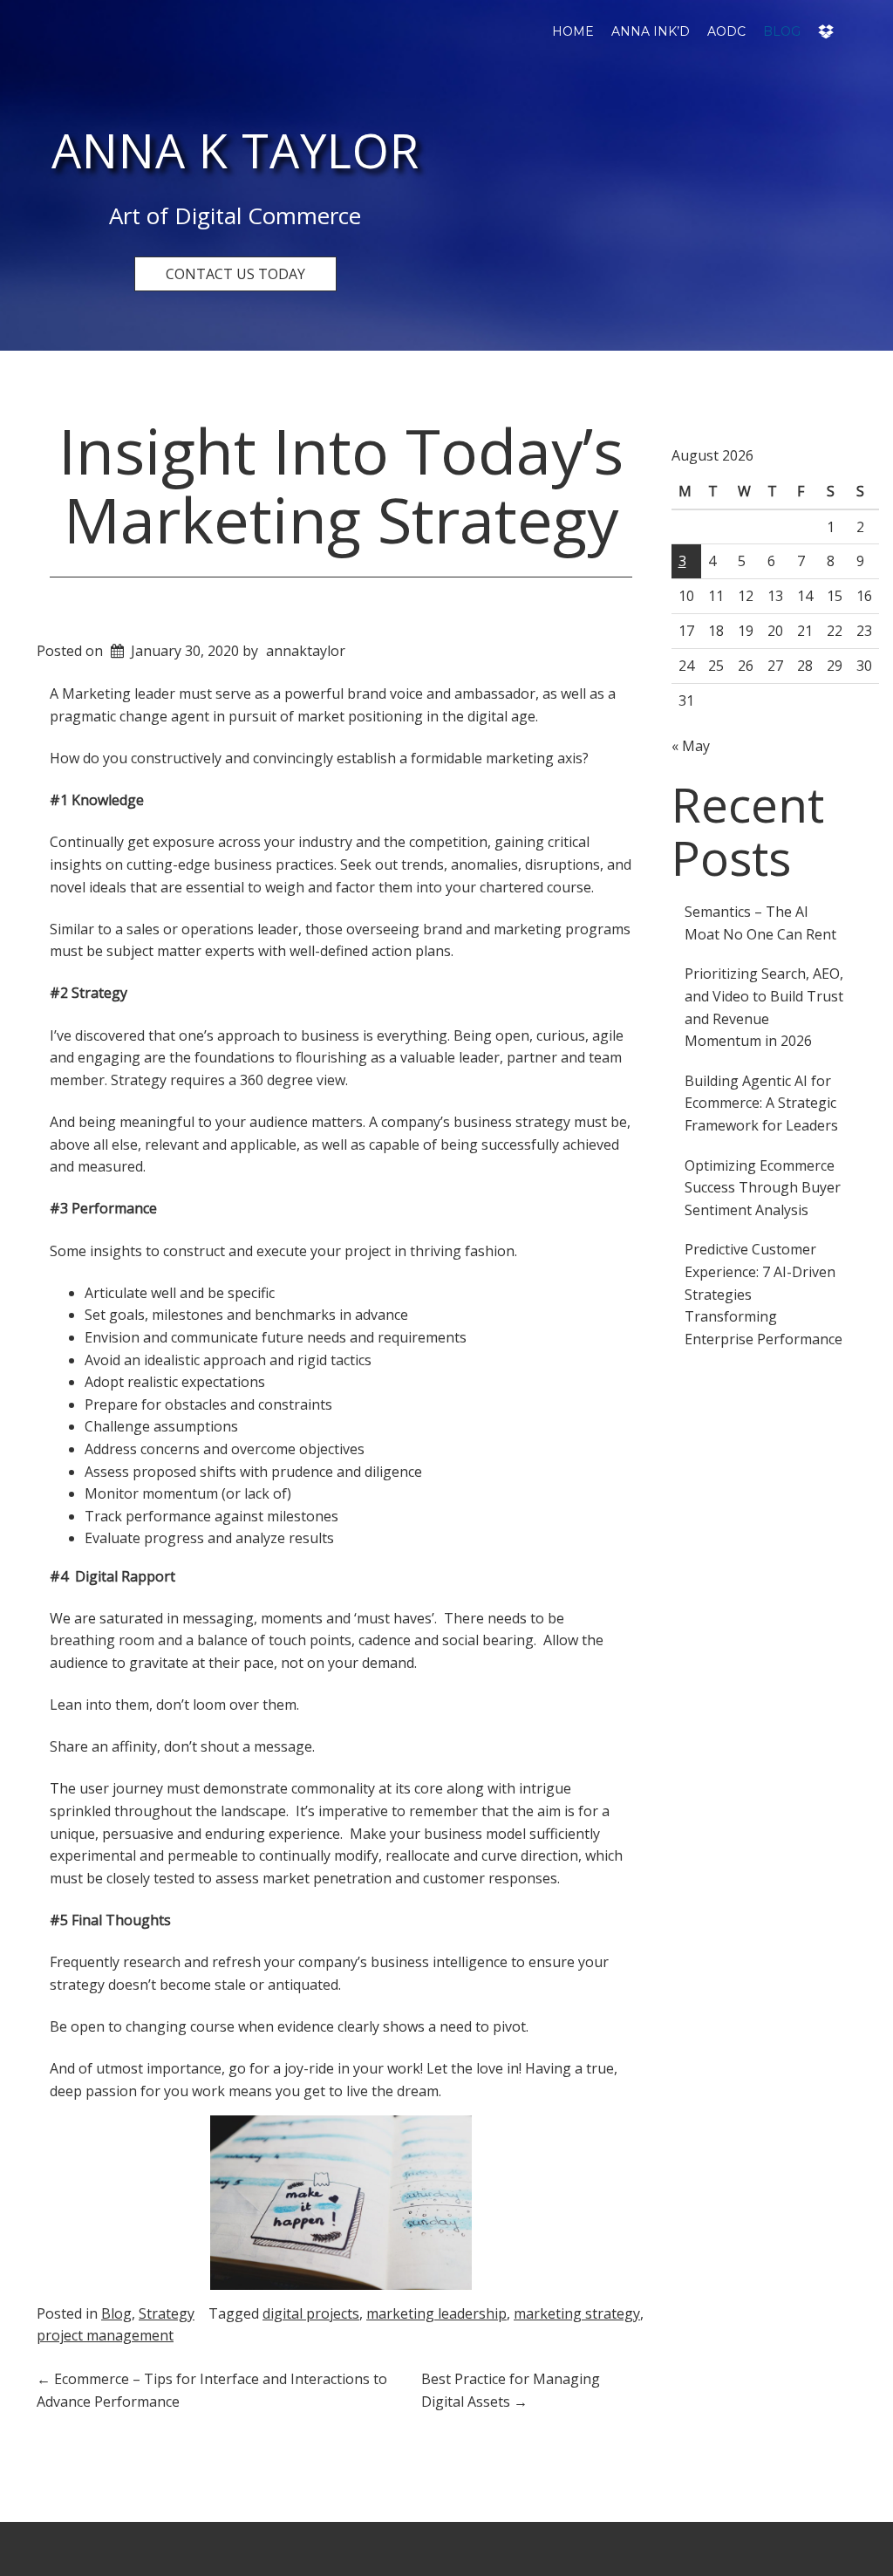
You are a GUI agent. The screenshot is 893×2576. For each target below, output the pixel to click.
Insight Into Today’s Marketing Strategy (341, 485)
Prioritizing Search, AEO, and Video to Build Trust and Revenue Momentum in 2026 (764, 1007)
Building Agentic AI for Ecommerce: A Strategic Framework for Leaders (761, 1103)
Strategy (167, 2313)
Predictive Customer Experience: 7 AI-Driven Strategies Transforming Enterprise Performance (763, 1294)
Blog (782, 31)
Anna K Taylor (235, 150)
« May (691, 746)
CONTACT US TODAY (235, 274)
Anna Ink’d (651, 31)
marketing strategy (577, 2313)
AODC (726, 31)
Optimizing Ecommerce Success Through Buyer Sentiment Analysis (763, 1188)
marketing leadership (436, 2313)
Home (573, 31)
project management (105, 2335)
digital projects (311, 2313)
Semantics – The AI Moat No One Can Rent (760, 923)
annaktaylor (306, 651)
